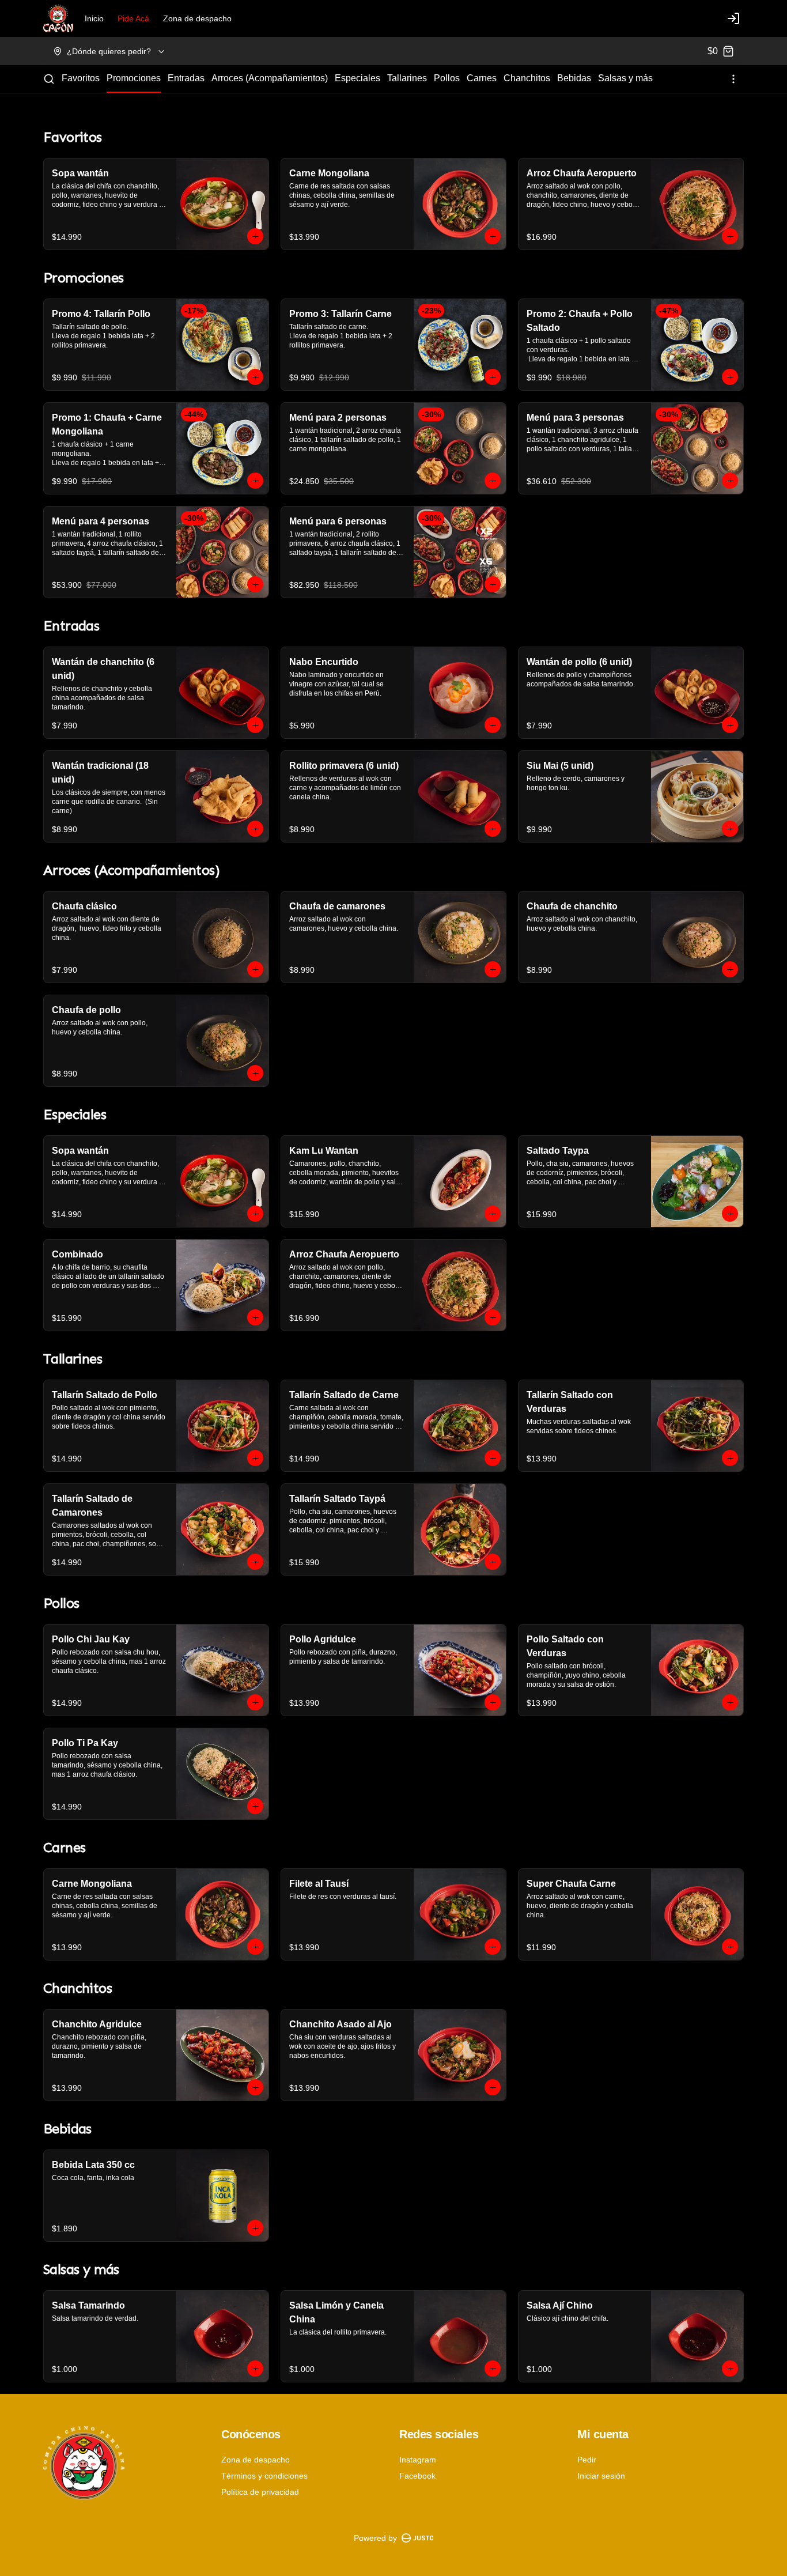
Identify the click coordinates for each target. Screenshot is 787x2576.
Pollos (447, 78)
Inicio (94, 18)
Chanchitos (527, 78)
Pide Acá (133, 18)
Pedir (587, 2460)
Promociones (134, 78)
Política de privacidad (260, 2492)
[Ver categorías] (733, 79)
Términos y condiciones (264, 2476)
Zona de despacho (197, 18)
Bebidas (574, 78)
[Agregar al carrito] (255, 236)
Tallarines (407, 78)
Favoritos (81, 78)
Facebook (417, 2476)
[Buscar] (49, 79)
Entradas (186, 78)
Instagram (418, 2460)
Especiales (357, 78)
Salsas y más (625, 78)
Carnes (482, 78)
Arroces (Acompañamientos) (270, 78)
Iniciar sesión (601, 2476)
